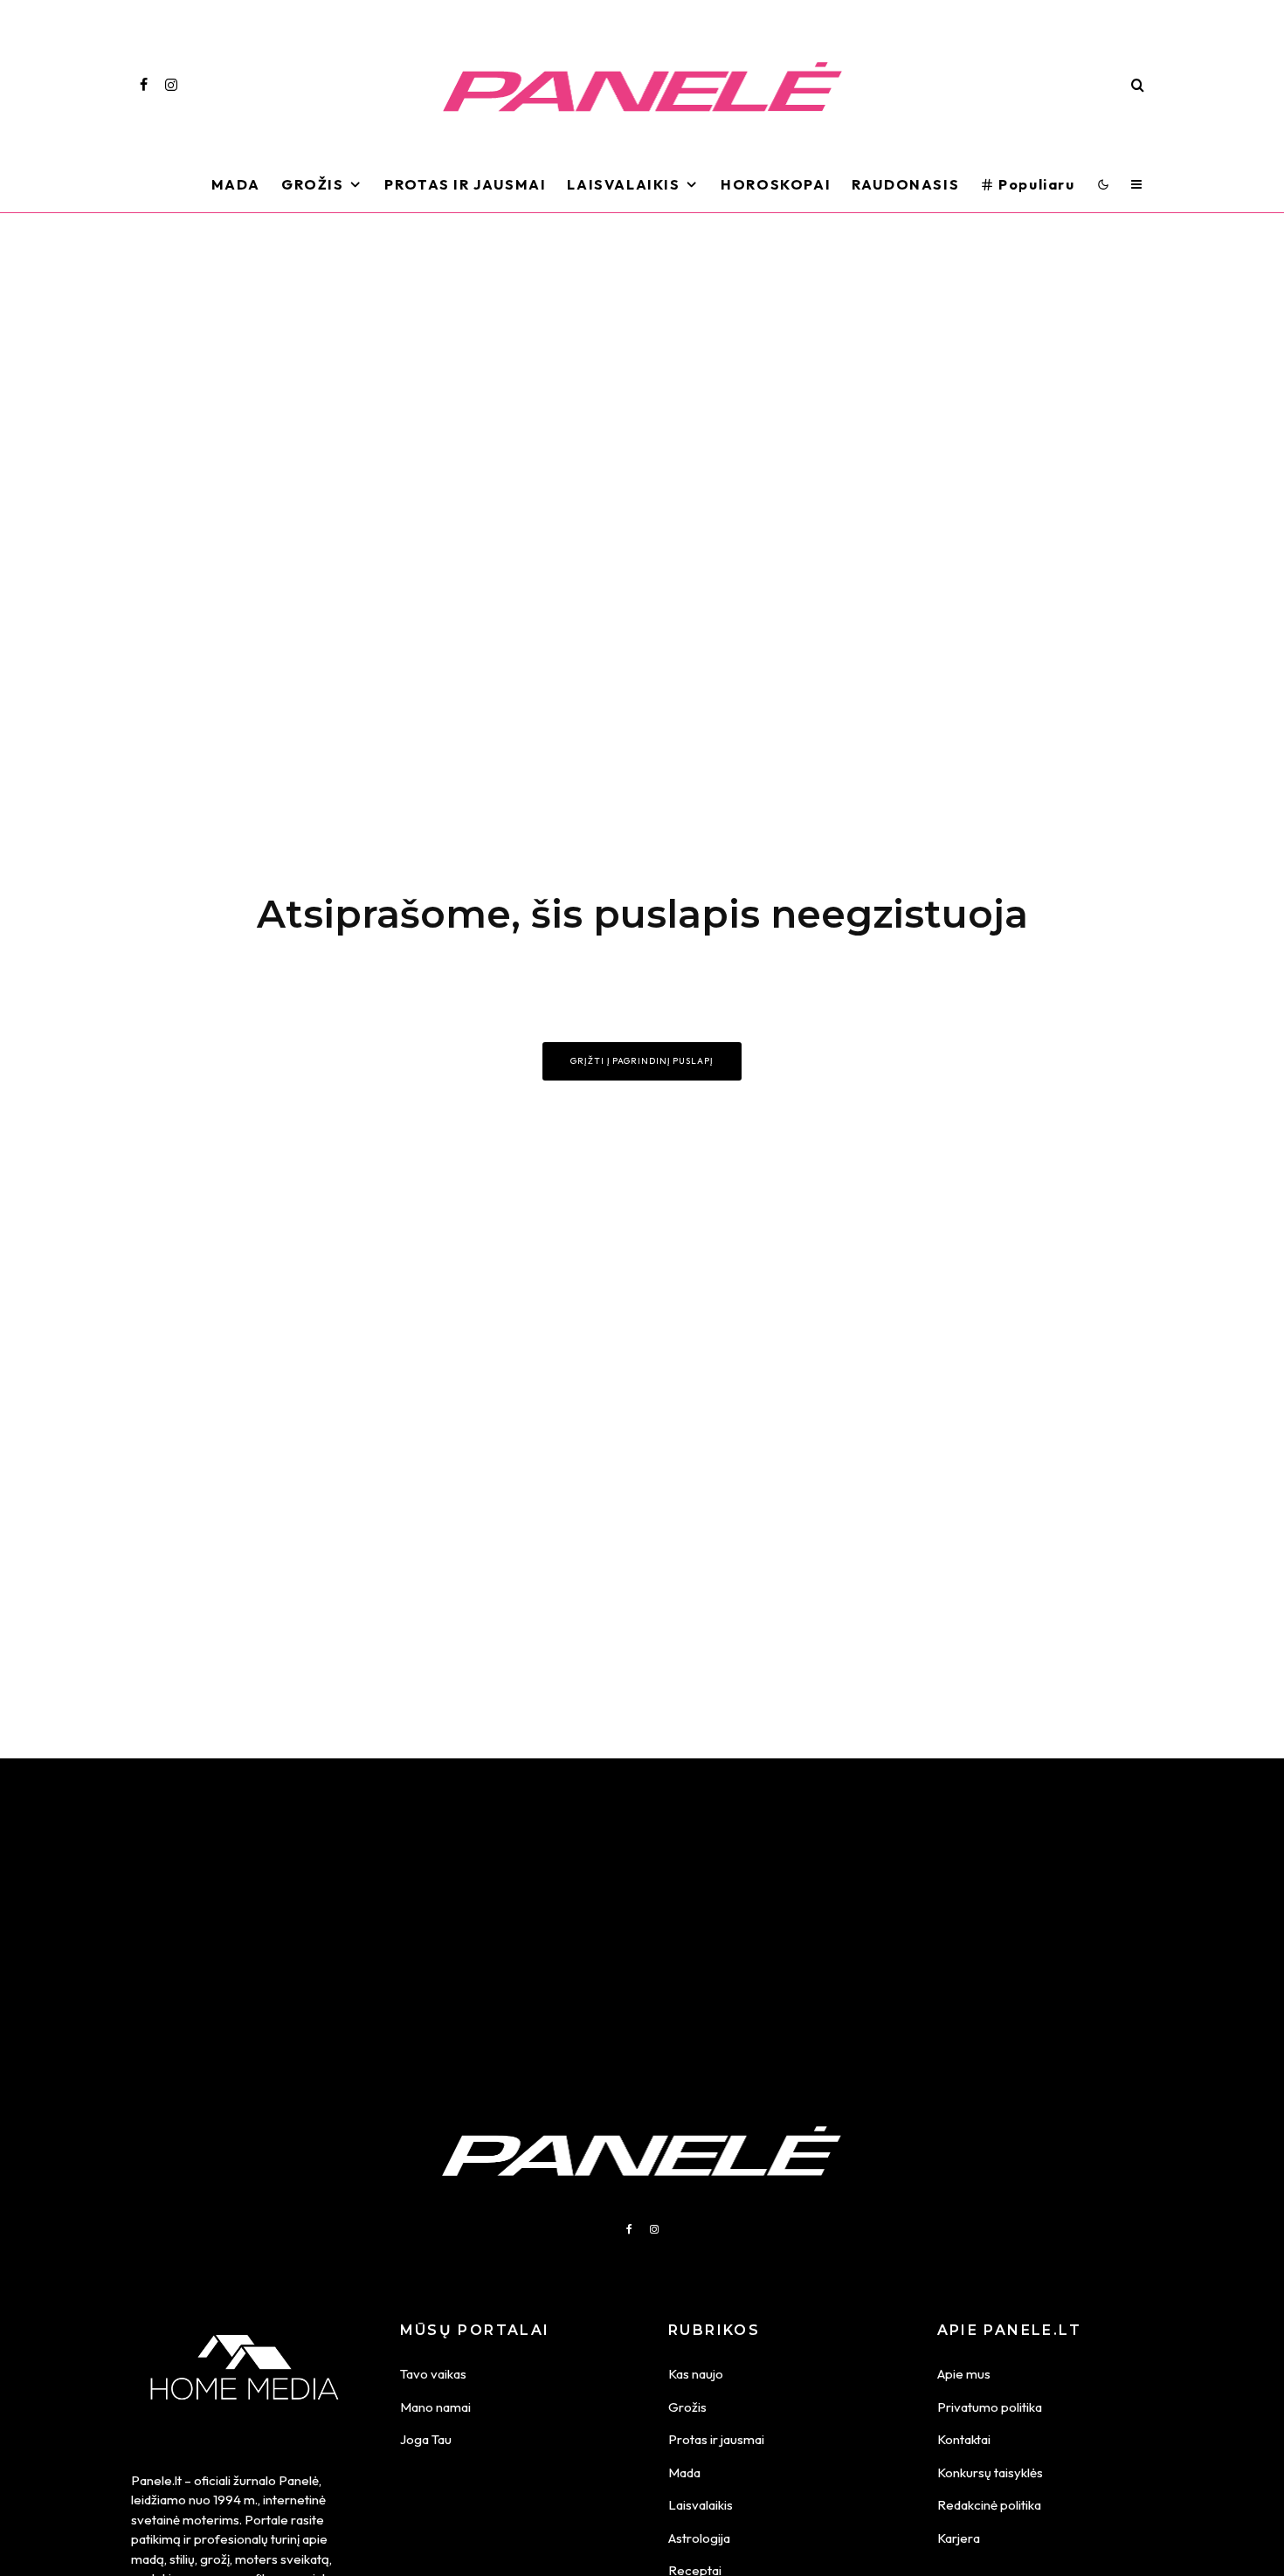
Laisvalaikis (623, 184)
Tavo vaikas (433, 2374)
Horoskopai (776, 184)
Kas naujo (696, 2374)
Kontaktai (964, 2439)
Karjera (959, 2538)
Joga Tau (426, 2439)
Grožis (313, 184)
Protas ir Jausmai (465, 184)
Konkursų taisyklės (990, 2472)
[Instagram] (171, 85)
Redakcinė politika (989, 2505)
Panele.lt (156, 2480)
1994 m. (235, 2500)
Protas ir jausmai (716, 2439)
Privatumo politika (990, 2407)
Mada (236, 184)
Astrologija (699, 2538)
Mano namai (435, 2407)
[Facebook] (144, 85)
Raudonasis (905, 184)
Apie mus (964, 2374)
